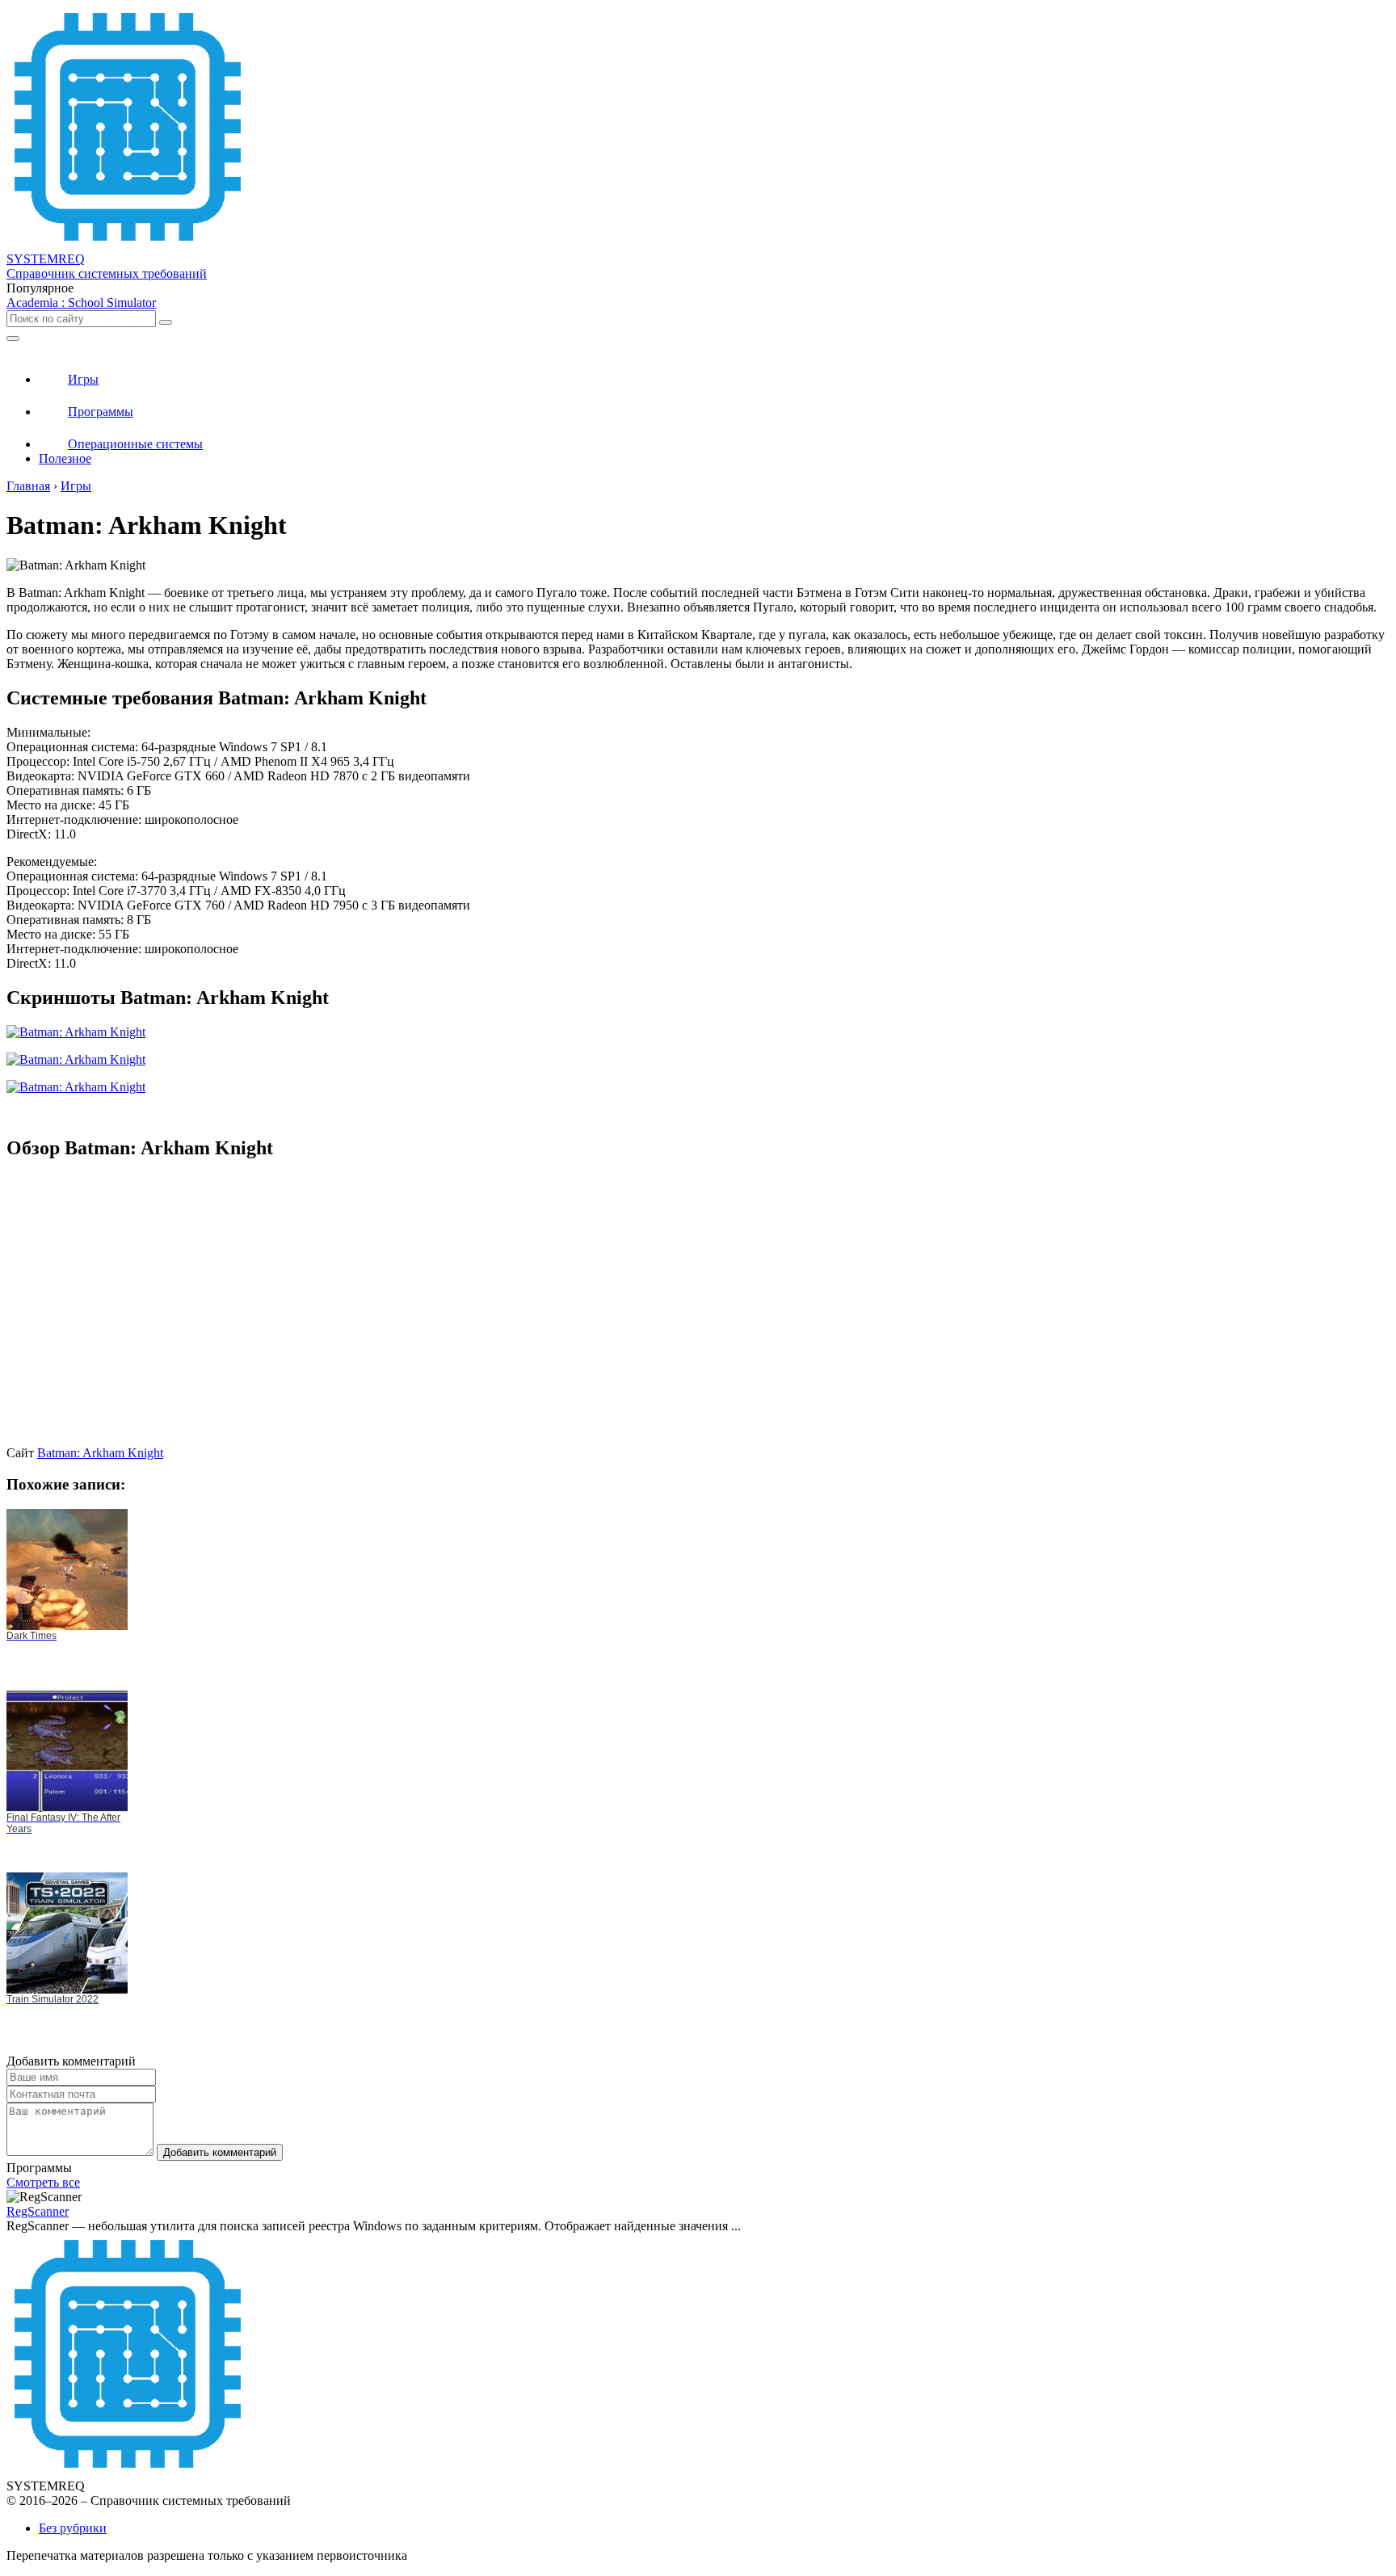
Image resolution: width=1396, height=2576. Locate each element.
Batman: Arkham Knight (100, 1453)
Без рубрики (73, 2528)
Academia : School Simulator (81, 303)
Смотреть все (43, 2182)
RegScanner (38, 2211)
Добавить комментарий (220, 2152)
